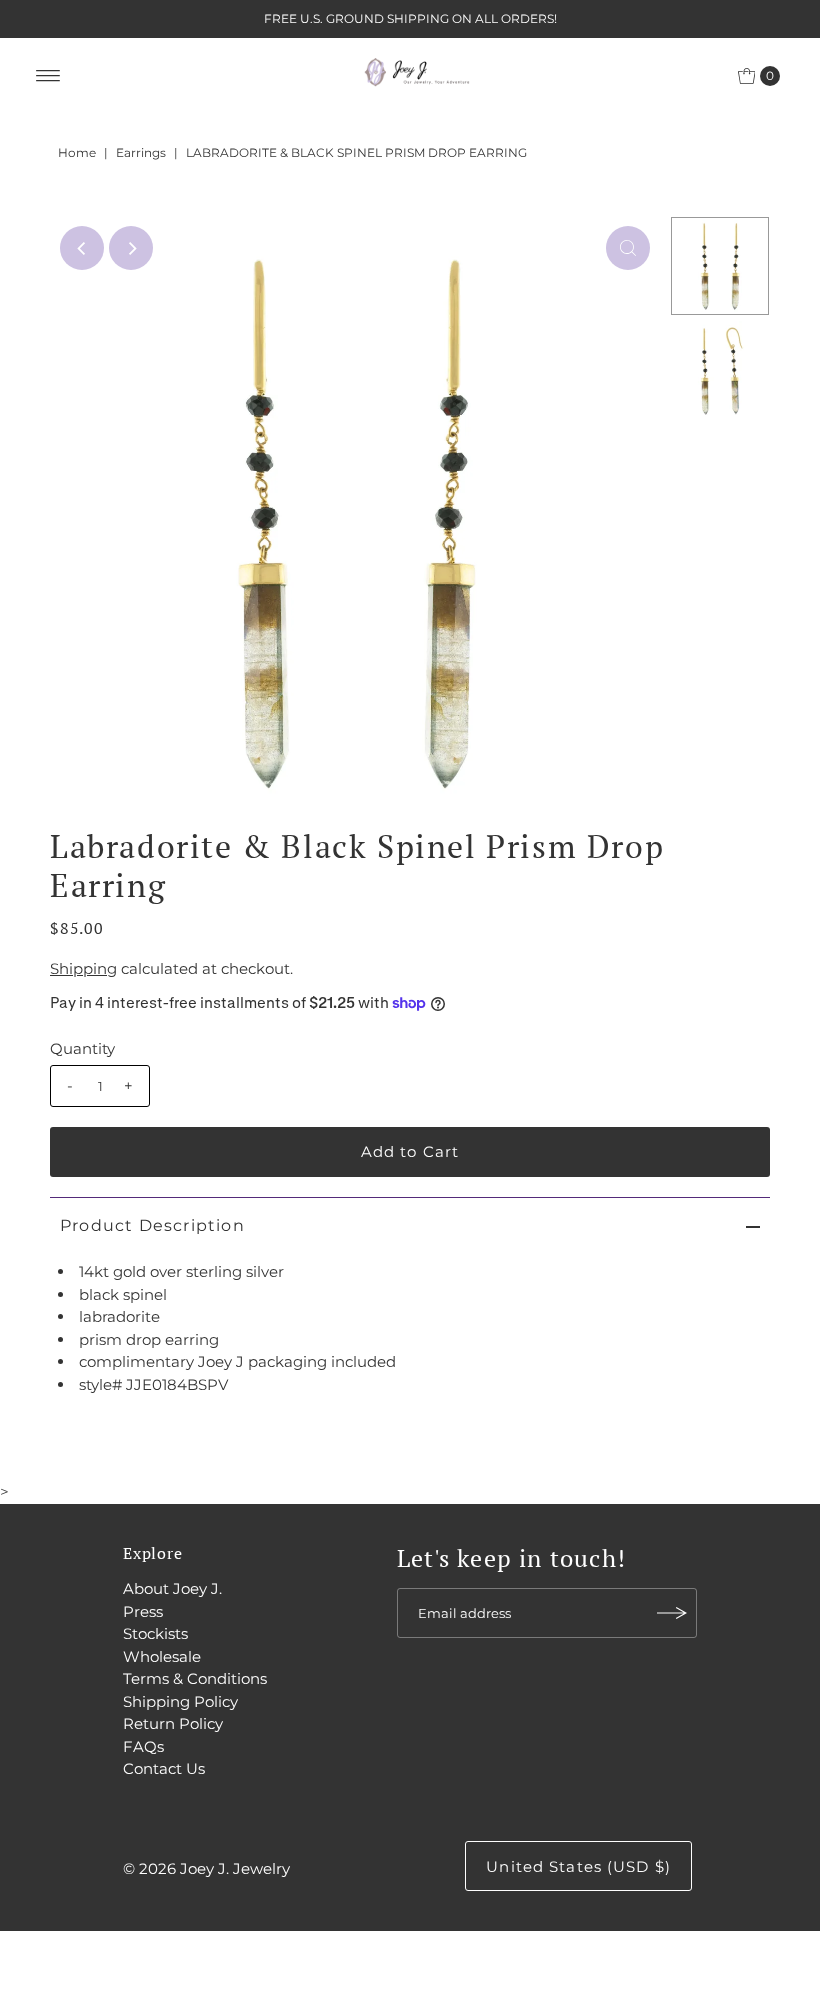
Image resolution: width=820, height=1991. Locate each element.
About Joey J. (172, 1588)
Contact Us (164, 1768)
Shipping (83, 968)
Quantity (82, 1048)
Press (143, 1611)
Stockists (155, 1633)
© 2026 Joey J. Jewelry (206, 1868)
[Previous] (82, 248)
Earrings (141, 152)
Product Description (152, 1225)
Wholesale (162, 1656)
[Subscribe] (672, 1613)
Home (77, 152)
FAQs (143, 1746)
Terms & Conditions (195, 1678)
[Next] (131, 248)
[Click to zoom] (628, 248)
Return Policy (173, 1723)
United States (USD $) (578, 1866)
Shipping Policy (180, 1701)
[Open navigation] (48, 76)
